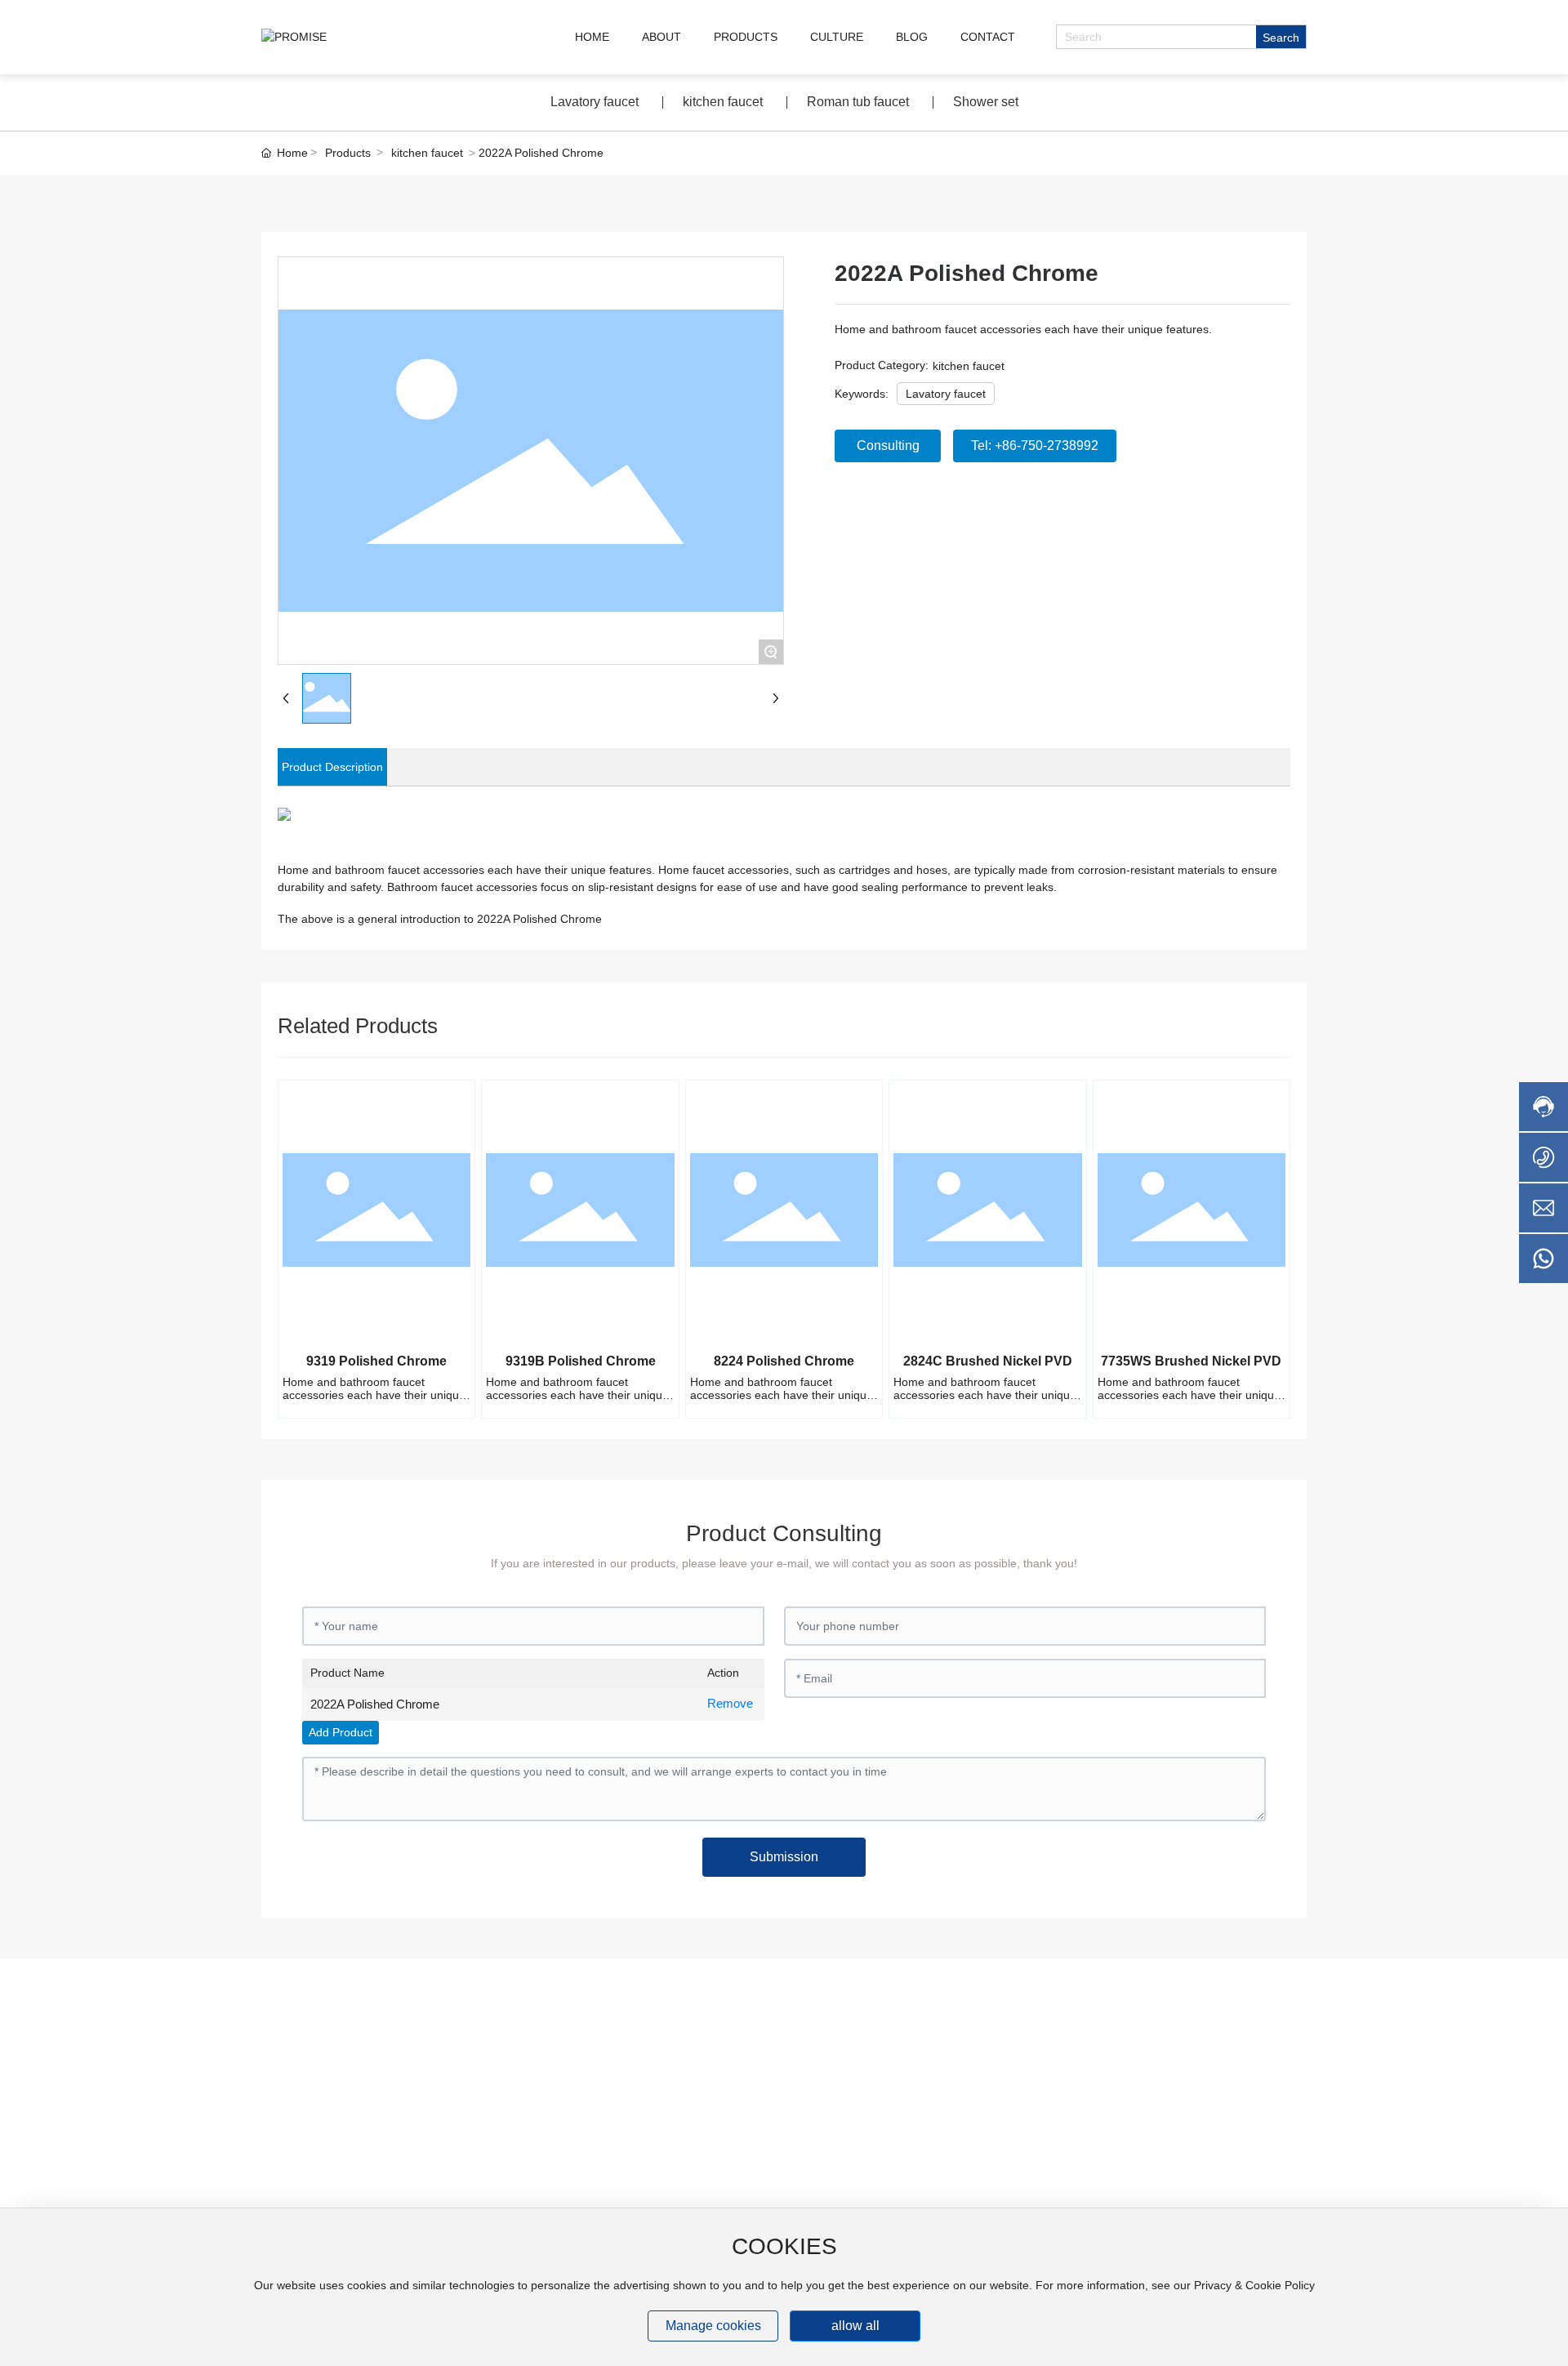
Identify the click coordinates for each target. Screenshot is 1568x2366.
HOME (592, 37)
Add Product (341, 1732)
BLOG (912, 37)
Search (1281, 38)
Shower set (986, 102)
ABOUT (661, 37)
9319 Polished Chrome (376, 1361)
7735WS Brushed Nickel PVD (1191, 1361)
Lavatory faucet (595, 102)
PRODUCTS (746, 37)
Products (348, 153)
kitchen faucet (723, 102)
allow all (855, 2326)
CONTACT (988, 37)
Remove (730, 1703)
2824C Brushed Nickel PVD (988, 1361)
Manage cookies (713, 2326)
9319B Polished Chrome (581, 1361)
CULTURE (837, 37)
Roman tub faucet (858, 102)
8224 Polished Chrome (784, 1361)
